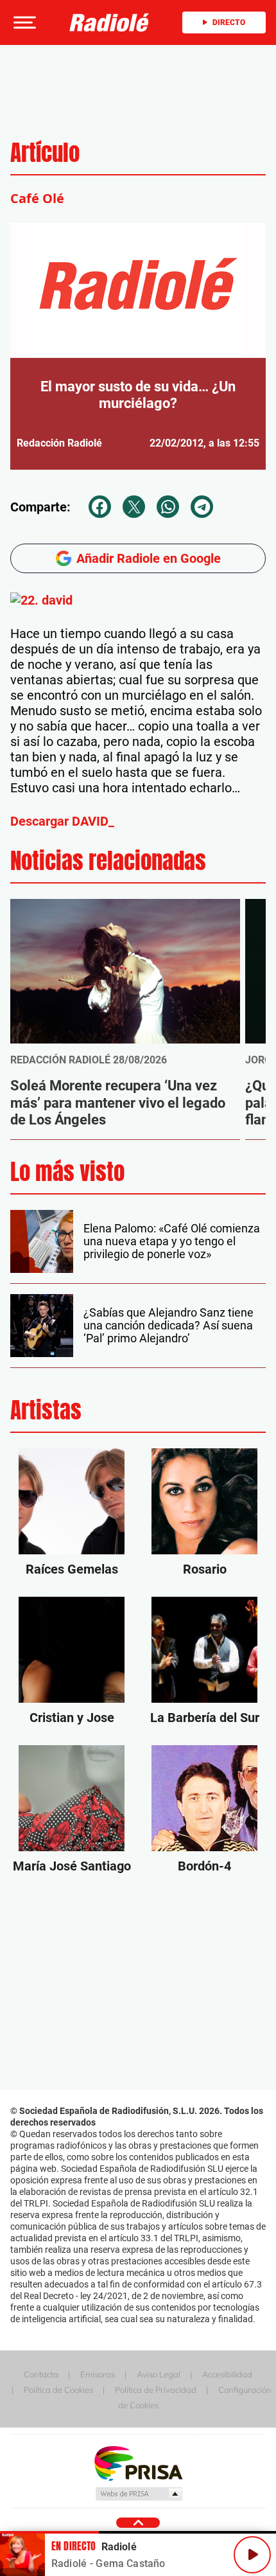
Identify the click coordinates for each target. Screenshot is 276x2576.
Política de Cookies (58, 2390)
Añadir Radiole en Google (149, 558)
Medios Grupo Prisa (138, 2494)
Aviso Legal (159, 2374)
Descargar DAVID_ (62, 821)
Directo (229, 22)
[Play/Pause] (252, 2555)
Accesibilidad (227, 2374)
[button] (23, 22)
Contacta (41, 2374)
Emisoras (98, 2374)
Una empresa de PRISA (138, 2463)
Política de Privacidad (156, 2390)
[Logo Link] (109, 22)
